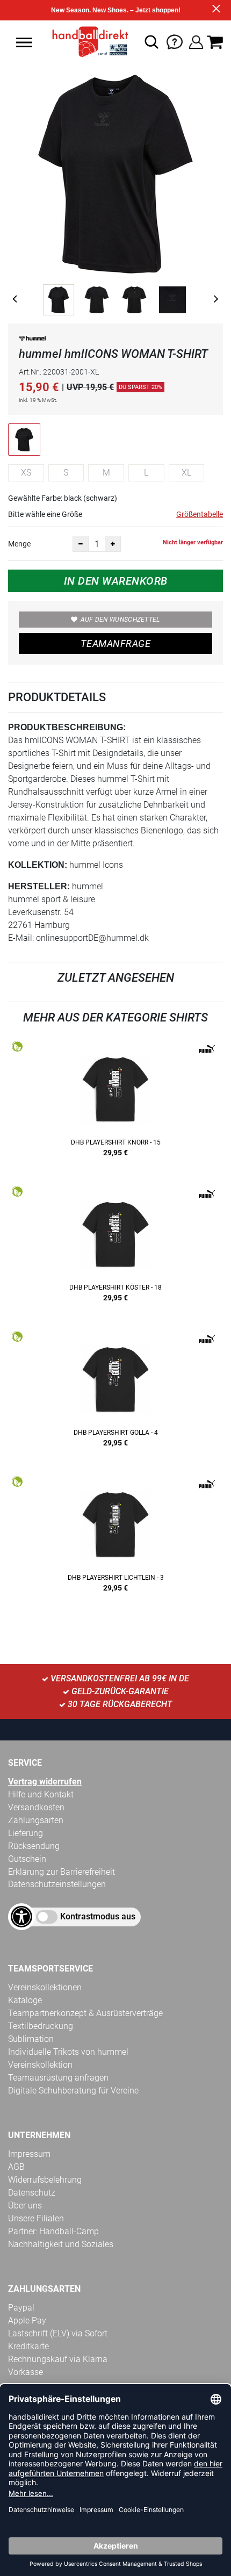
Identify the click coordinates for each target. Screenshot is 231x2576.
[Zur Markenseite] (32, 340)
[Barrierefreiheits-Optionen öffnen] (21, 1917)
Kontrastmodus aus (98, 1916)
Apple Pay (27, 2320)
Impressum (29, 2154)
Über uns (25, 2206)
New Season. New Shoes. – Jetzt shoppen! (116, 10)
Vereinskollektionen (45, 1987)
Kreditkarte (28, 2346)
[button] (24, 42)
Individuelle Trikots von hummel (68, 2052)
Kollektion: (38, 865)
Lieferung (26, 1833)
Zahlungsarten (36, 1820)
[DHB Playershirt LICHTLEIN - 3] (115, 1538)
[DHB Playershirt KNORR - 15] (115, 1103)
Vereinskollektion (40, 2065)
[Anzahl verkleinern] (81, 544)
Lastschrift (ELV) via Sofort (58, 2333)
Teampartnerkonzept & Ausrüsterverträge (85, 2013)
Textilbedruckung (41, 2026)
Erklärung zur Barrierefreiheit (62, 1872)
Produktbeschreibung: (67, 727)
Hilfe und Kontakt (41, 1794)
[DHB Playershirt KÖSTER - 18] (115, 1248)
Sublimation (31, 2039)
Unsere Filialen (36, 2218)
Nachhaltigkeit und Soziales (61, 2244)
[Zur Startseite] (87, 42)
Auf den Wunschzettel (120, 620)
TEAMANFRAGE (115, 643)
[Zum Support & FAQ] (175, 41)
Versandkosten (36, 1807)
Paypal (21, 2308)
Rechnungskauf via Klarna (58, 2359)
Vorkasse (26, 2372)
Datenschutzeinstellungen (57, 1884)
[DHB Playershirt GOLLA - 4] (115, 1393)
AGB (16, 2167)
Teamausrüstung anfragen (58, 2078)
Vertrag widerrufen (45, 1782)
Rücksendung (34, 1846)
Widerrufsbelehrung (45, 2180)
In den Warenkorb (116, 581)
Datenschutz (32, 2193)
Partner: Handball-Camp (53, 2231)
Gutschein (27, 1859)
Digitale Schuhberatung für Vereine (73, 2091)
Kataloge (25, 2000)
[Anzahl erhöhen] (113, 544)
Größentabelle (200, 514)
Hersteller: (39, 886)
